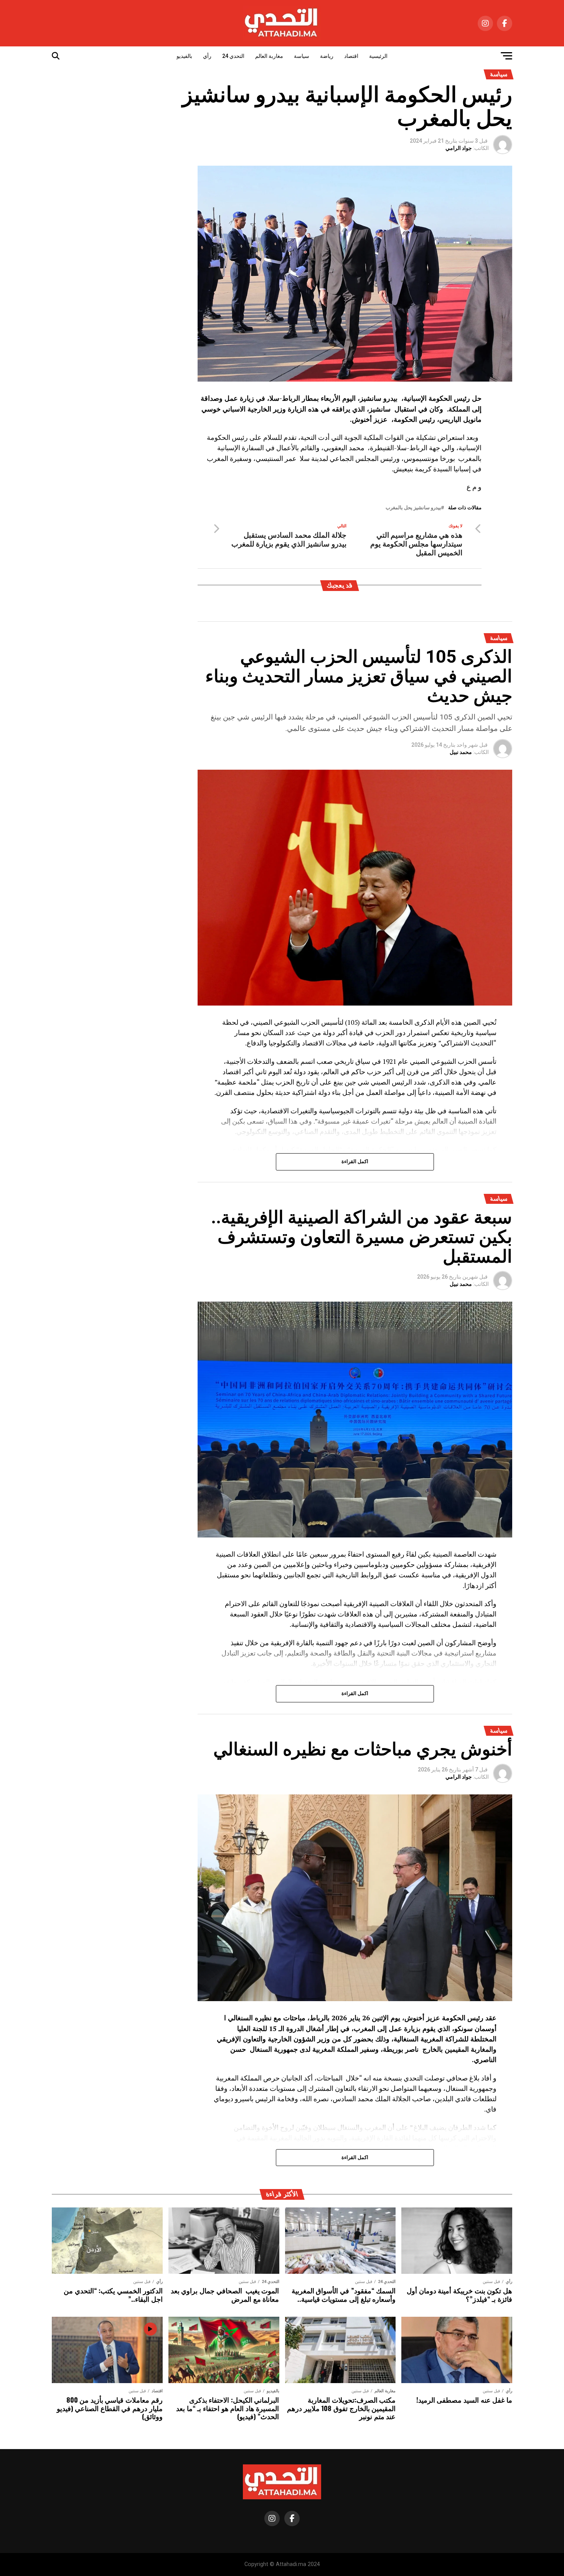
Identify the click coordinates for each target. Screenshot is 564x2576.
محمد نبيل (461, 752)
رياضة (327, 56)
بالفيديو (184, 56)
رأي (207, 56)
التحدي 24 (233, 56)
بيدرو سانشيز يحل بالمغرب (413, 508)
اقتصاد (351, 56)
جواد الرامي (459, 148)
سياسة (302, 56)
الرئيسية (378, 56)
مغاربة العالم (269, 56)
